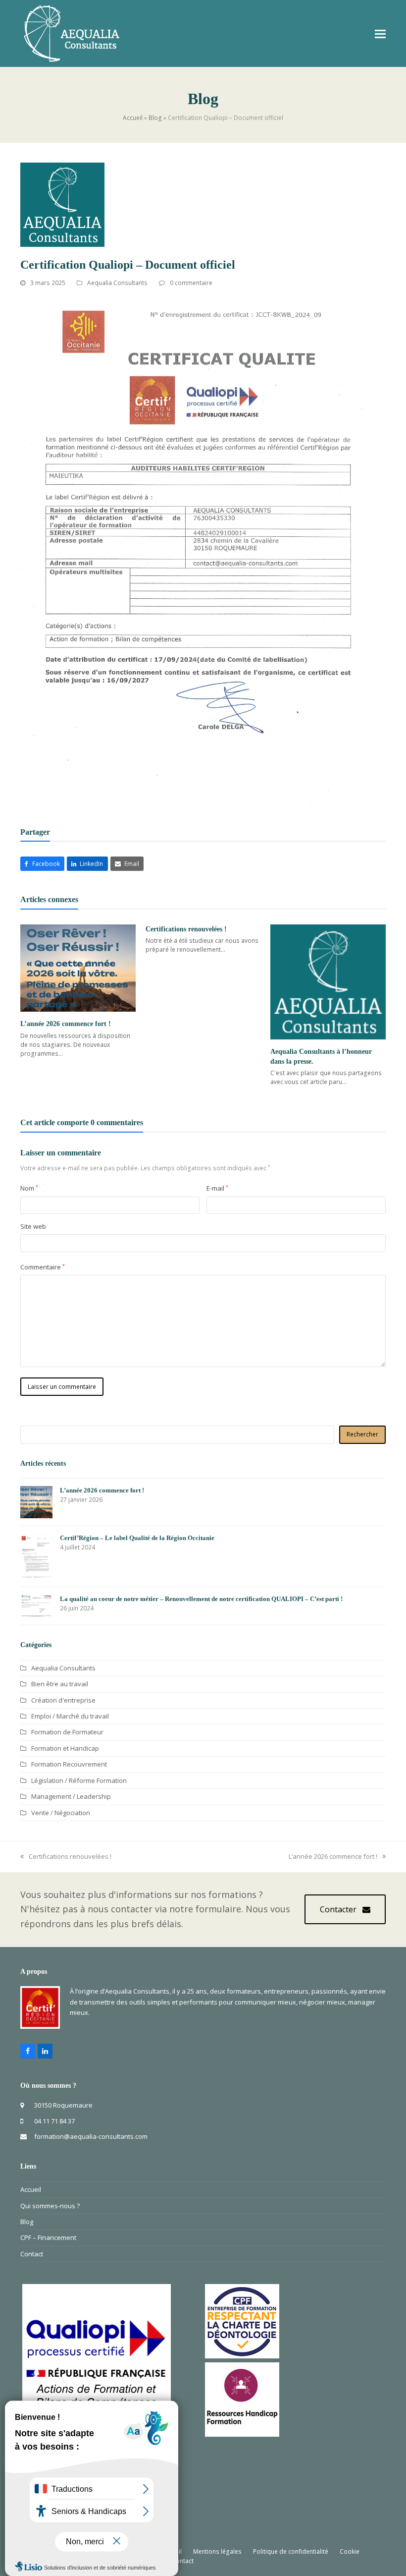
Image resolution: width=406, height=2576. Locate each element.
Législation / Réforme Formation (79, 1780)
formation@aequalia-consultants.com (91, 2136)
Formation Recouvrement (69, 1764)
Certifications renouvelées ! (186, 929)
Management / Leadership (71, 1796)
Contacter (338, 1909)
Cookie (350, 2551)
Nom (29, 1188)
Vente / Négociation (61, 1813)
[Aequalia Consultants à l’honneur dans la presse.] (328, 982)
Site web (33, 1226)
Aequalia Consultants (117, 283)
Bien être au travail (60, 1684)
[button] (380, 33)
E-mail (217, 1188)
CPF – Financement (48, 2237)
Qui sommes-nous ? (50, 2206)
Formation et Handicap (65, 1748)
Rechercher (362, 1434)
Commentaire (43, 1267)
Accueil (133, 118)
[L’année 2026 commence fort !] (78, 968)
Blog (155, 118)
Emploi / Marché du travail (70, 1716)
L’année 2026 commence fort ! (66, 1024)
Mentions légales (217, 2551)
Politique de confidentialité (291, 2551)
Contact (32, 2254)
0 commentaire (191, 283)
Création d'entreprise (63, 1700)
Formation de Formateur (67, 1732)
